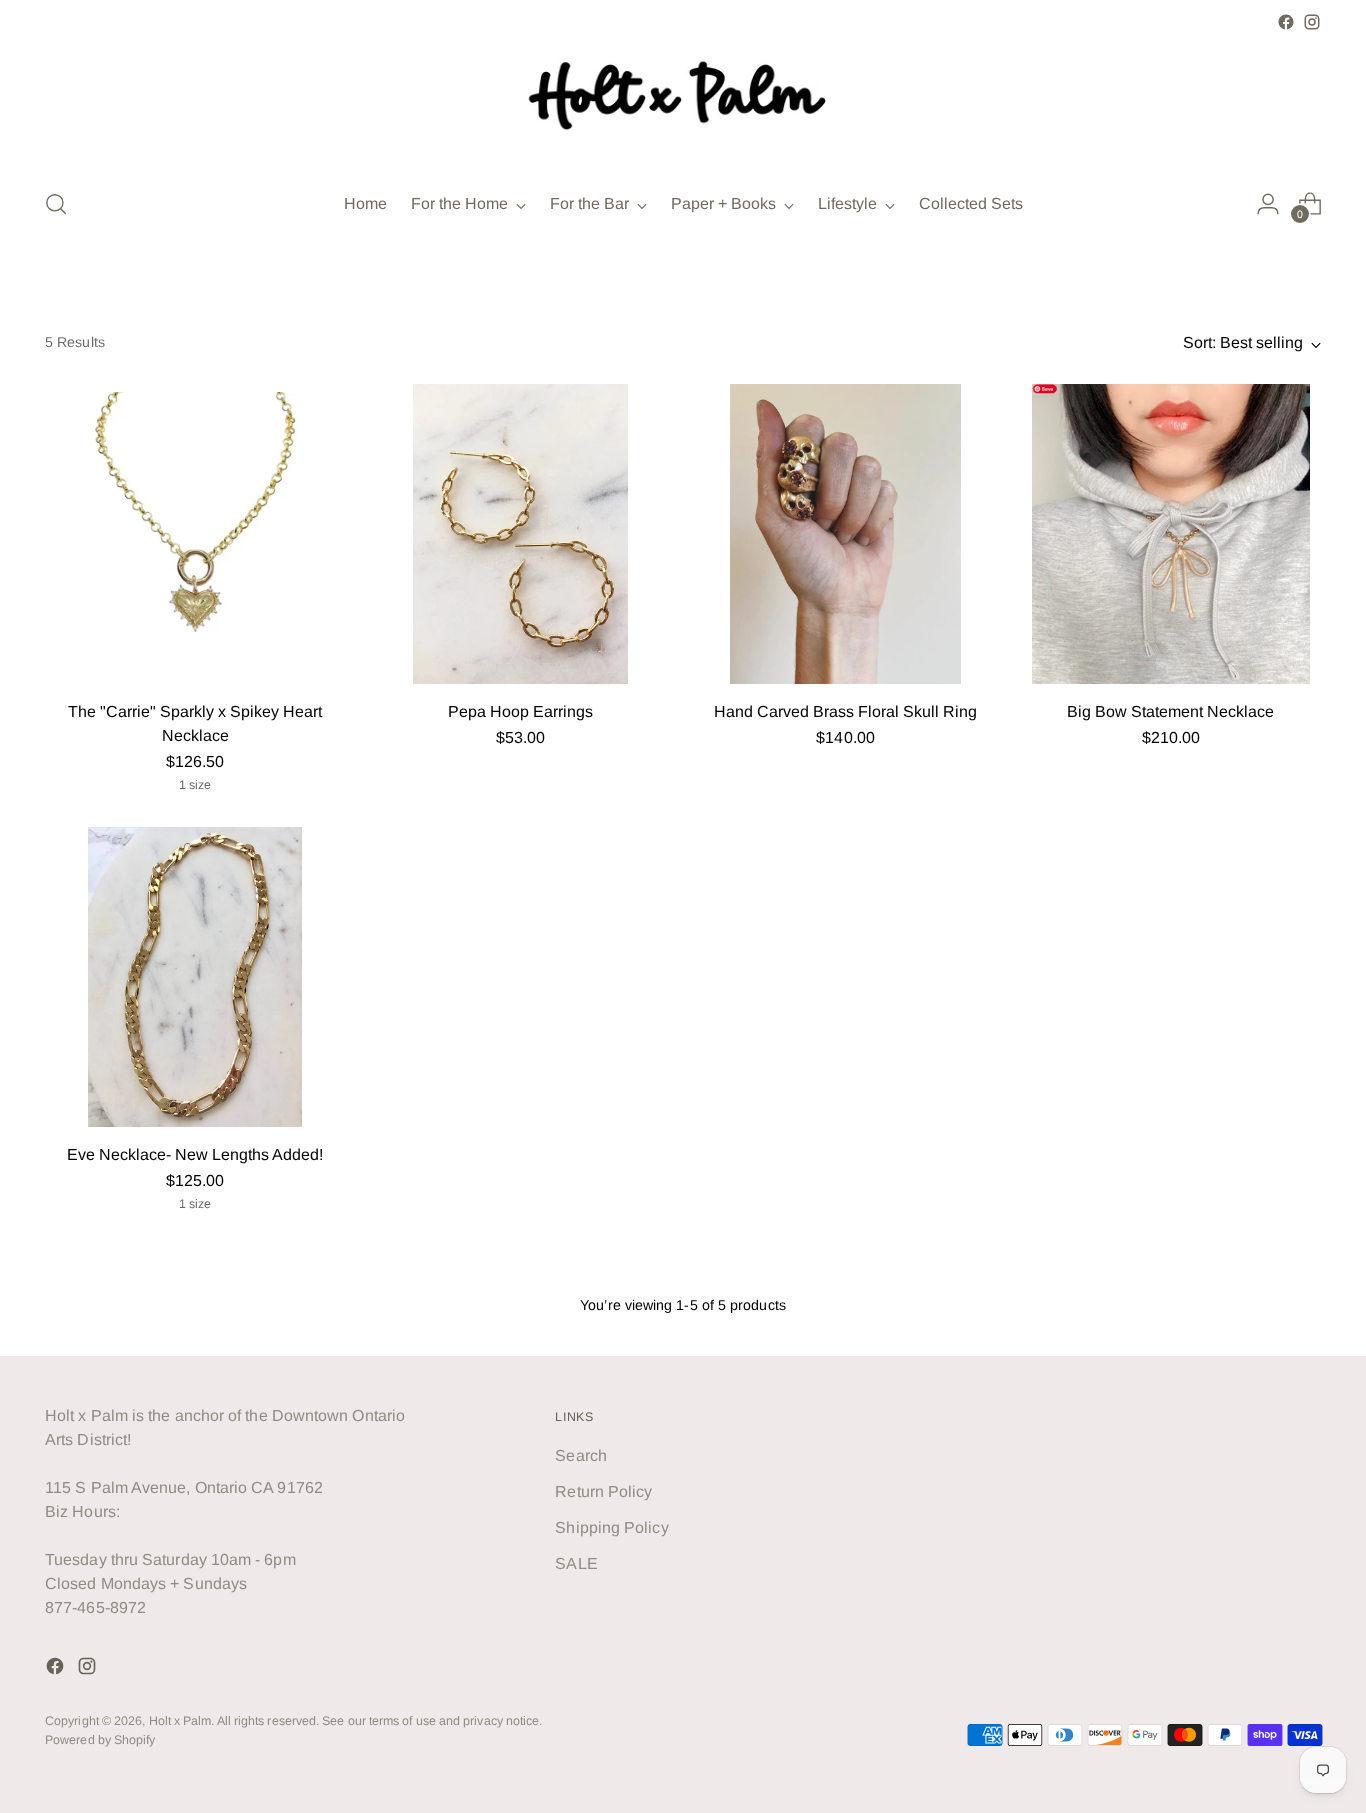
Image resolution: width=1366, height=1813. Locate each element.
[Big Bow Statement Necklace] (1171, 534)
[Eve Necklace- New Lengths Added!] (195, 977)
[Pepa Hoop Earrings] (520, 534)
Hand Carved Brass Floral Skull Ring (845, 711)
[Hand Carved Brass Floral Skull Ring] (846, 534)
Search (580, 1455)
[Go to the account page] (1268, 204)
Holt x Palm (180, 1721)
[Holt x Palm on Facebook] (1286, 22)
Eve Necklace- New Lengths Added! (195, 1154)
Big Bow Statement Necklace (1170, 711)
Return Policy (603, 1491)
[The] (195, 534)
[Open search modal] (56, 204)
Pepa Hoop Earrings (520, 711)
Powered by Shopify (100, 1740)
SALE (576, 1563)
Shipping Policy (611, 1527)
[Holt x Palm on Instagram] (1312, 22)
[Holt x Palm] (683, 103)
